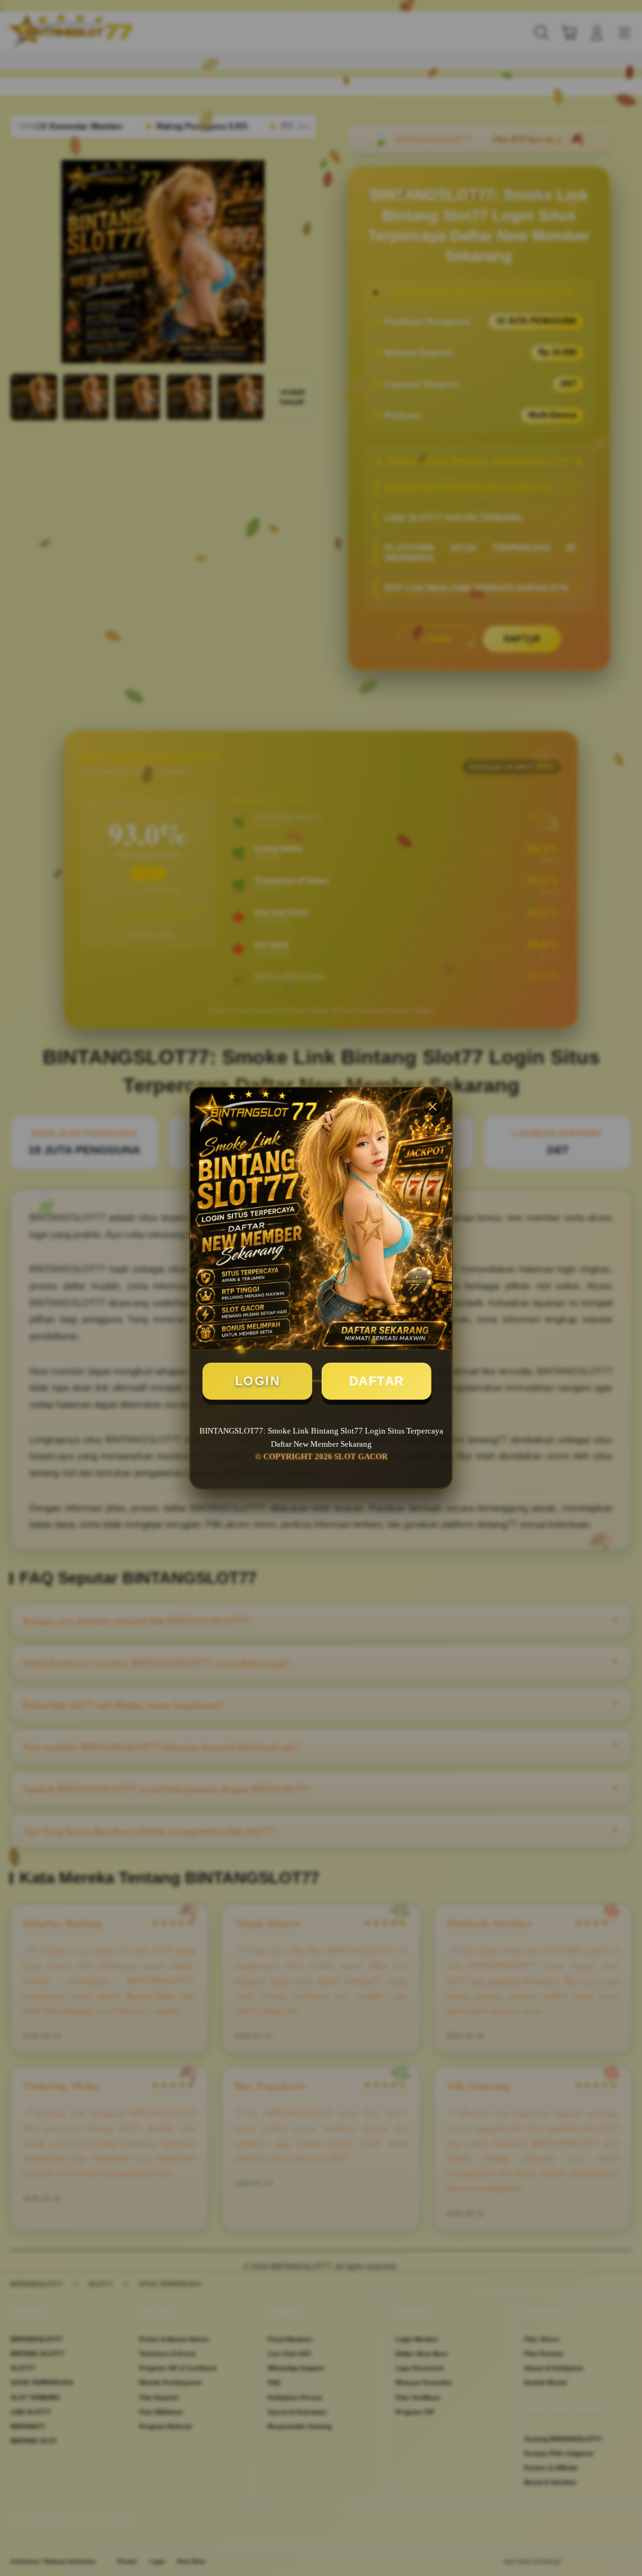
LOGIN (258, 1381)
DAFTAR (377, 1381)
